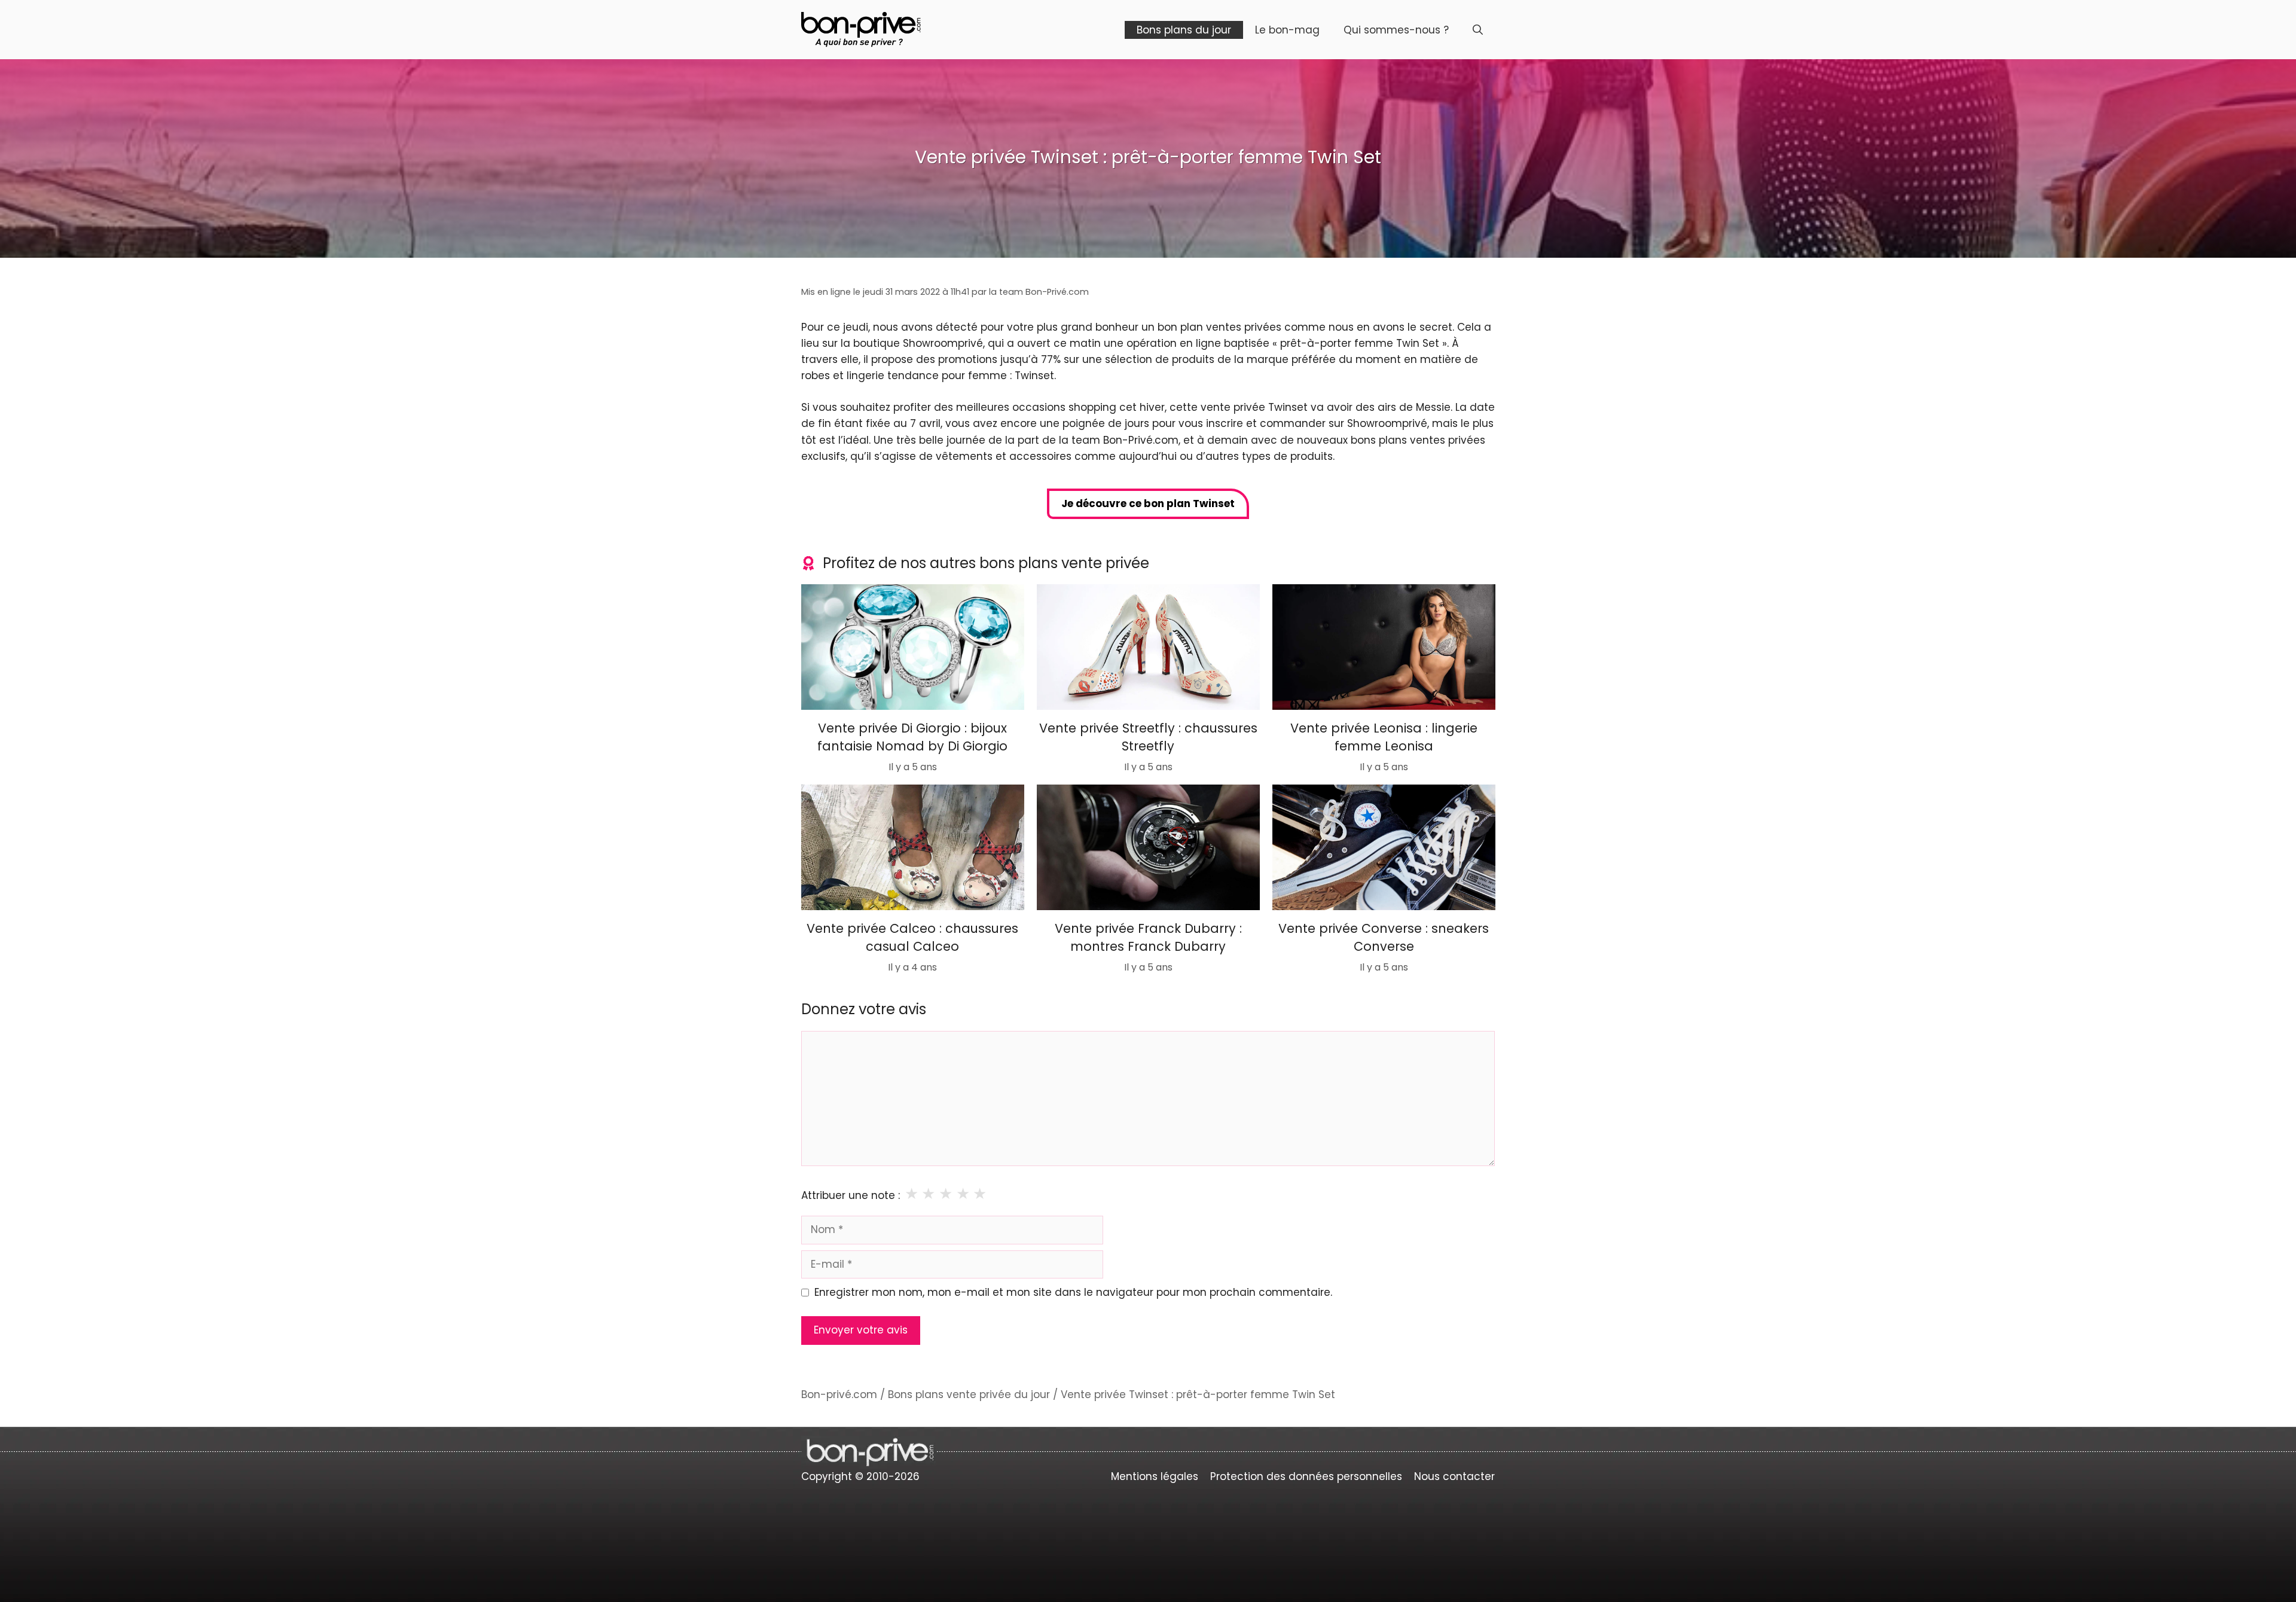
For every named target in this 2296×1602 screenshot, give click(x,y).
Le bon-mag (1287, 30)
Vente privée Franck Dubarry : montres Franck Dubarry (1148, 937)
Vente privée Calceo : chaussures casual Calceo (912, 937)
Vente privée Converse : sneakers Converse (1384, 937)
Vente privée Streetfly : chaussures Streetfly (1148, 736)
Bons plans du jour (1184, 30)
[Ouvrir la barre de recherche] (1478, 30)
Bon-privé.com (839, 1394)
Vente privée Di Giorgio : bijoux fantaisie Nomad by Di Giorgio (912, 736)
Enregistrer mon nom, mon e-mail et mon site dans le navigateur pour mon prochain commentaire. (1073, 1292)
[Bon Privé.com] (861, 29)
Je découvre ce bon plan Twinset (1148, 504)
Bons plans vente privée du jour (969, 1394)
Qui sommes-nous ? (1396, 30)
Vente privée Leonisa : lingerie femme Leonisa (1383, 736)
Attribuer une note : (851, 1195)
